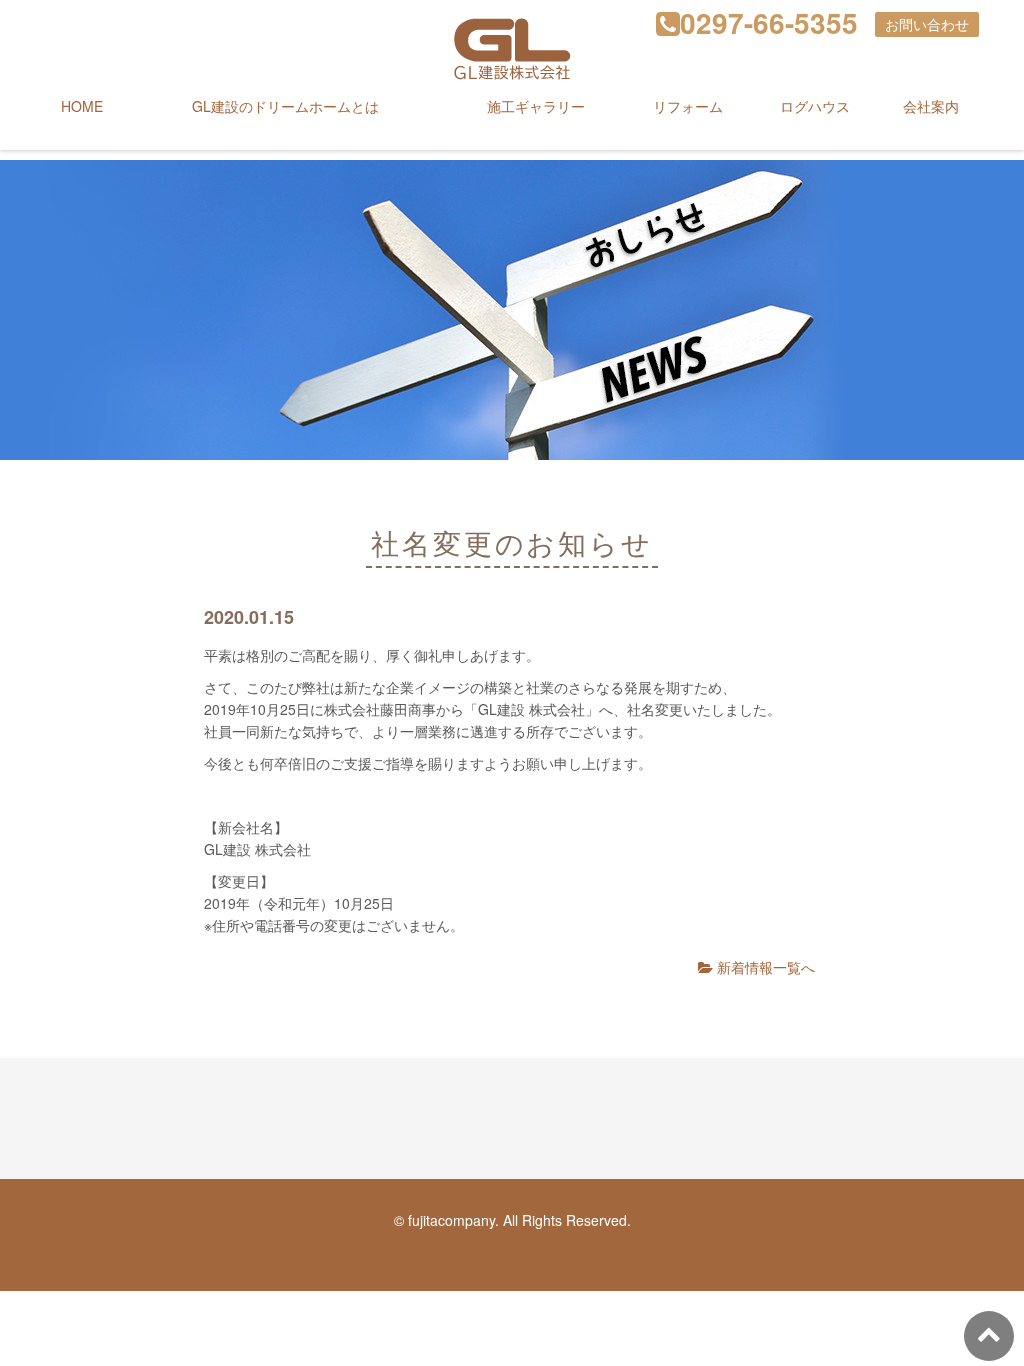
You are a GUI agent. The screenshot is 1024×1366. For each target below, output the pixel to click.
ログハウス (815, 106)
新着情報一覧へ (764, 967)
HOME (82, 106)
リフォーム (688, 106)
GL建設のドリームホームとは (285, 106)
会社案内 (931, 106)
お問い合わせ (927, 24)
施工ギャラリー (536, 106)
